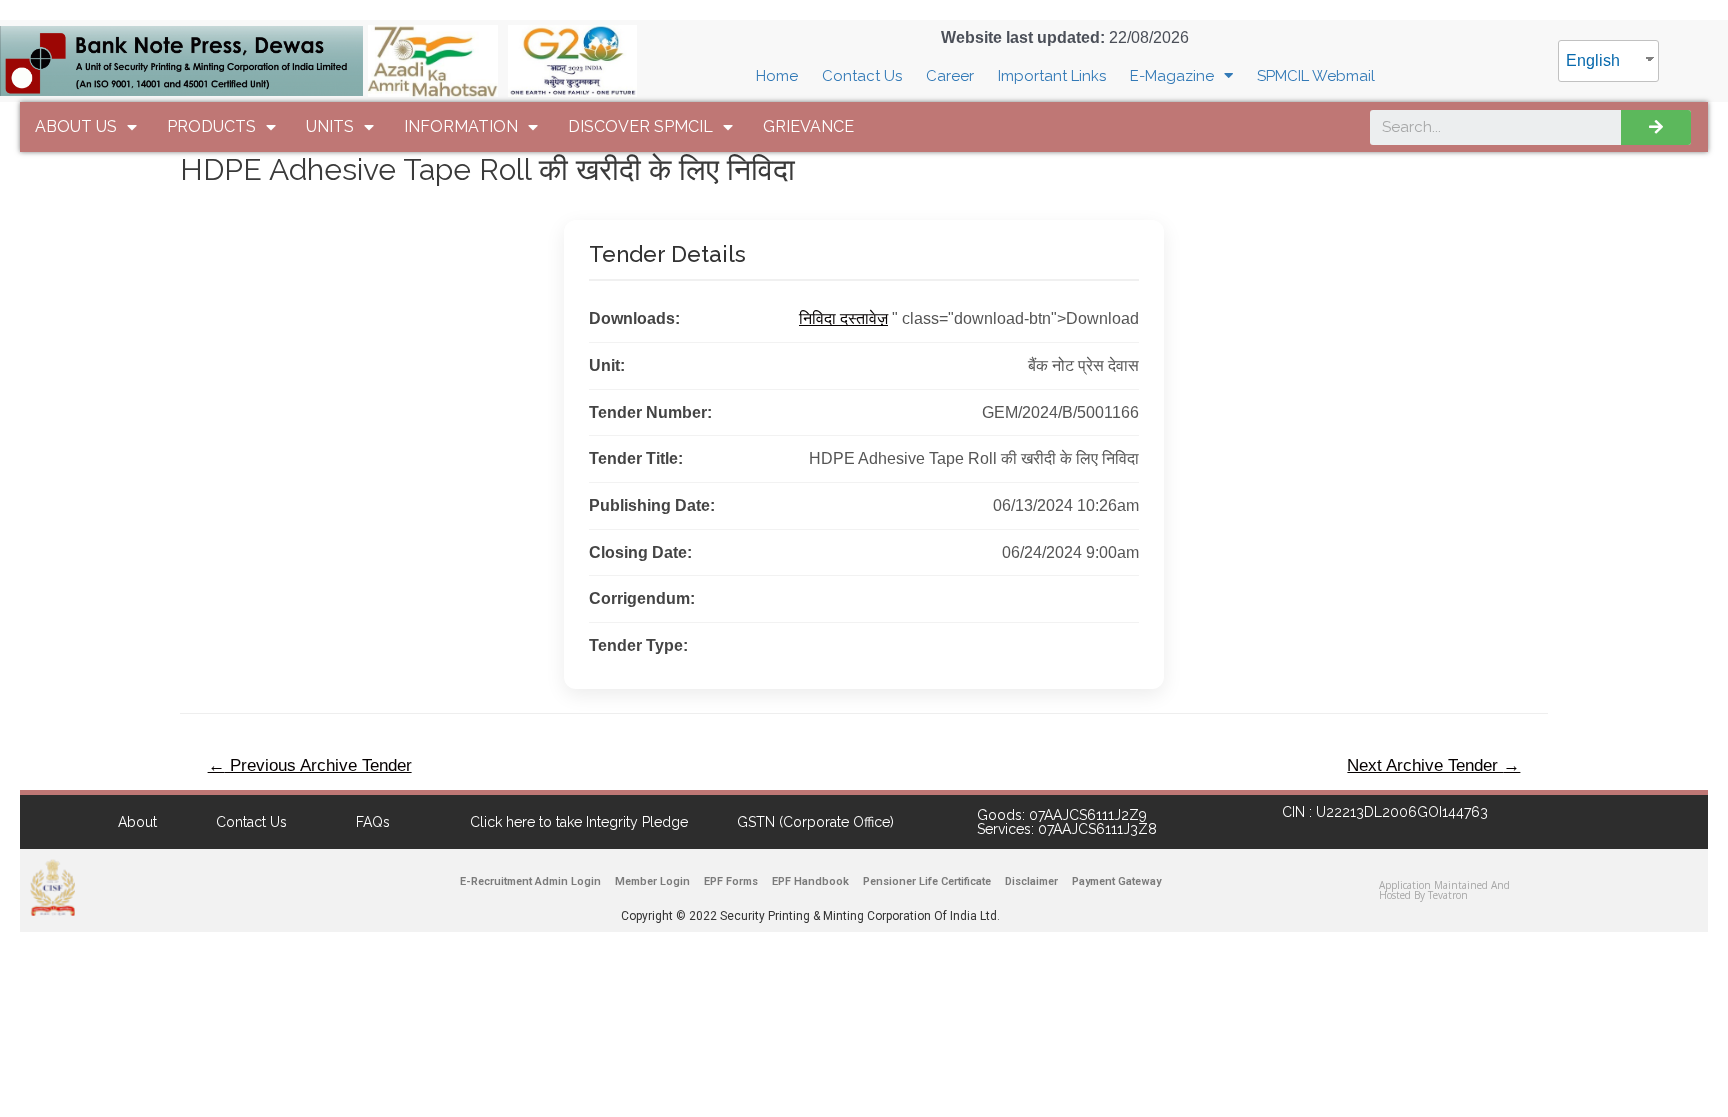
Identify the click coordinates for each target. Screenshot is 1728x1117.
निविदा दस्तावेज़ (843, 318)
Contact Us (862, 76)
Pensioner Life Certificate (927, 881)
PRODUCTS (211, 126)
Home (777, 76)
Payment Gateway (1116, 881)
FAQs (373, 822)
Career (950, 76)
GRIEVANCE (808, 126)
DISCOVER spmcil (640, 126)
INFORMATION (461, 126)
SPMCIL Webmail (1316, 76)
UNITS (330, 126)
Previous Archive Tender (310, 765)
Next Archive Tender (1433, 765)
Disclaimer (1031, 881)
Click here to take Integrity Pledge (579, 822)
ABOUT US (76, 126)
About (137, 822)
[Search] (1656, 127)
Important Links (1052, 76)
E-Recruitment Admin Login (530, 881)
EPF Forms (731, 881)
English (1593, 60)
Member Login (652, 881)
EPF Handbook (810, 881)
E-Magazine (1172, 76)
